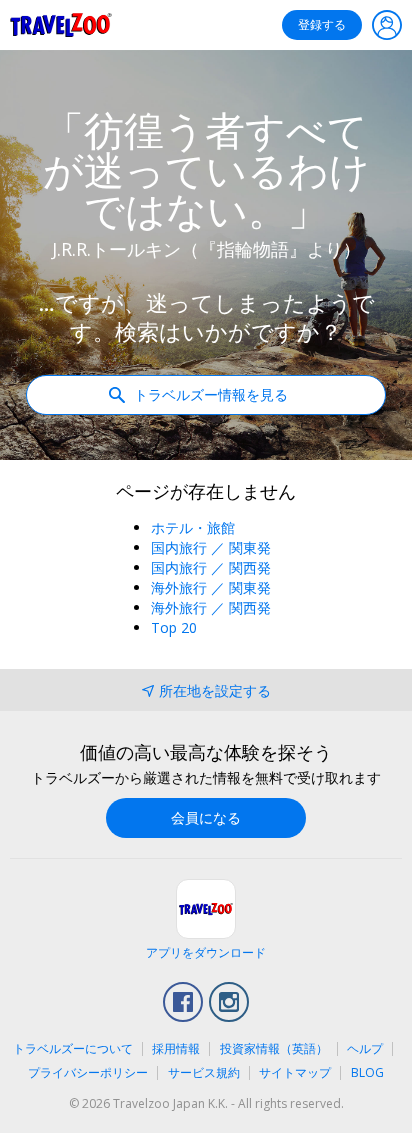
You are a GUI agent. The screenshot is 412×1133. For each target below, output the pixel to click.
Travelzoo (61, 25)
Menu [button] (387, 25)
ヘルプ (365, 1048)
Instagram (229, 1002)
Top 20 (174, 627)
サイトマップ (295, 1072)
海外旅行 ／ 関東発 (211, 587)
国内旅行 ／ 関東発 (211, 547)
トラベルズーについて (73, 1048)
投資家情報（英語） (274, 1048)
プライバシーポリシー (88, 1072)
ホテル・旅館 (193, 527)
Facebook (183, 1002)
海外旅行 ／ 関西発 (211, 607)
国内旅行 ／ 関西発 (211, 567)
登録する (322, 24)
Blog (367, 1072)
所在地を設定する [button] (215, 690)
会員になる (206, 817)
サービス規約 (204, 1072)
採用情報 (176, 1048)
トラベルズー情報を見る (209, 394)
